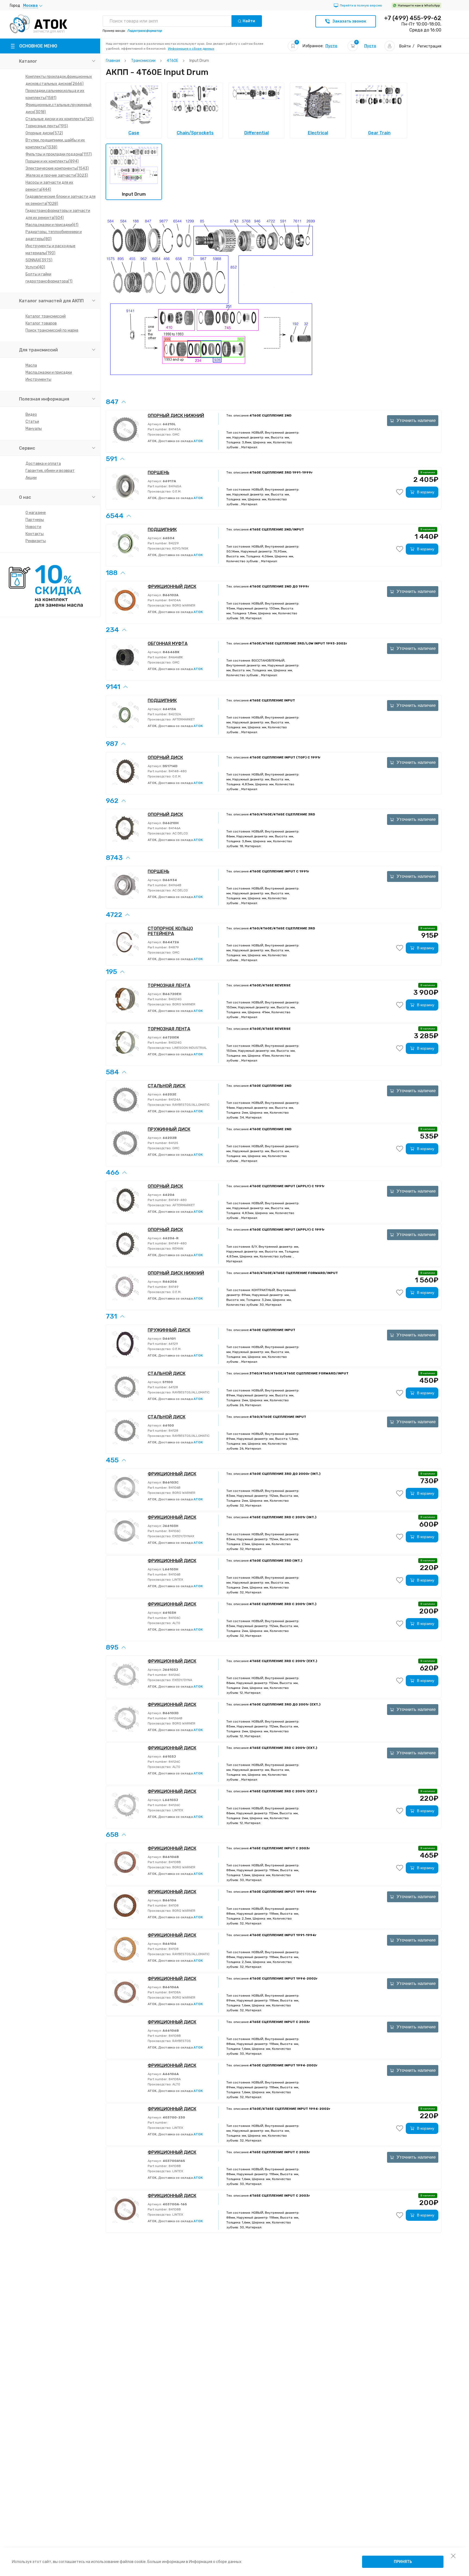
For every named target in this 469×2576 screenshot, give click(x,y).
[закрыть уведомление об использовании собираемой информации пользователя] (453, 2556)
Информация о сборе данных (191, 49)
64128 (173, 1387)
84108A (174, 1992)
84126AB (175, 1718)
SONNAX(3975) (39, 260)
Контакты (35, 534)
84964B (175, 885)
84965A (175, 486)
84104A (174, 600)
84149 (173, 1287)
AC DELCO (180, 833)
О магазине (36, 513)
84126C (174, 1675)
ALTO (176, 1623)
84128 (173, 1431)
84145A (174, 429)
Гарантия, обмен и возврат (50, 471)
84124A (174, 1100)
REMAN (177, 1249)
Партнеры (35, 520)
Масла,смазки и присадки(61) (52, 225)
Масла (31, 365)
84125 (173, 1143)
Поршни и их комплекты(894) (52, 161)
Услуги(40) (35, 267)
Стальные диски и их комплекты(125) (60, 119)
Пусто (331, 46)
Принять (403, 2562)
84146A (174, 828)
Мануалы (34, 429)
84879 (173, 947)
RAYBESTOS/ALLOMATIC (191, 1105)
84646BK (175, 657)
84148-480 (177, 771)
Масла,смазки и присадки (49, 372)
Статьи (32, 422)
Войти (405, 46)
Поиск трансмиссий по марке (52, 330)
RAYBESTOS (181, 2041)
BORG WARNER (183, 605)
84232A (174, 714)
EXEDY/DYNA (182, 1680)
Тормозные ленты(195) (47, 126)
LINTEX (177, 1580)
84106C (174, 1531)
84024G (175, 999)
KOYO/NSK (180, 548)
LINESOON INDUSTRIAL (189, 1048)
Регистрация (429, 46)
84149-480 (177, 1200)
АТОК (198, 441)
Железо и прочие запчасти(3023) (57, 175)
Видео (31, 414)
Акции (31, 478)
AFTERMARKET (183, 719)
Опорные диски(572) (44, 133)
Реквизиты (36, 541)
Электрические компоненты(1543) (57, 168)
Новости (33, 527)
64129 (173, 1344)
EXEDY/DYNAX (183, 1536)
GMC (175, 434)
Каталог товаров (41, 323)
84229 (173, 543)
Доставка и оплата (43, 464)
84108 (173, 1905)
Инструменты (38, 379)
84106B (174, 1488)
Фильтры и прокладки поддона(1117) (59, 154)
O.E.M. (176, 491)
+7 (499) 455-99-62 (413, 18)
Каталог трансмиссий (46, 316)
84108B (174, 1862)
